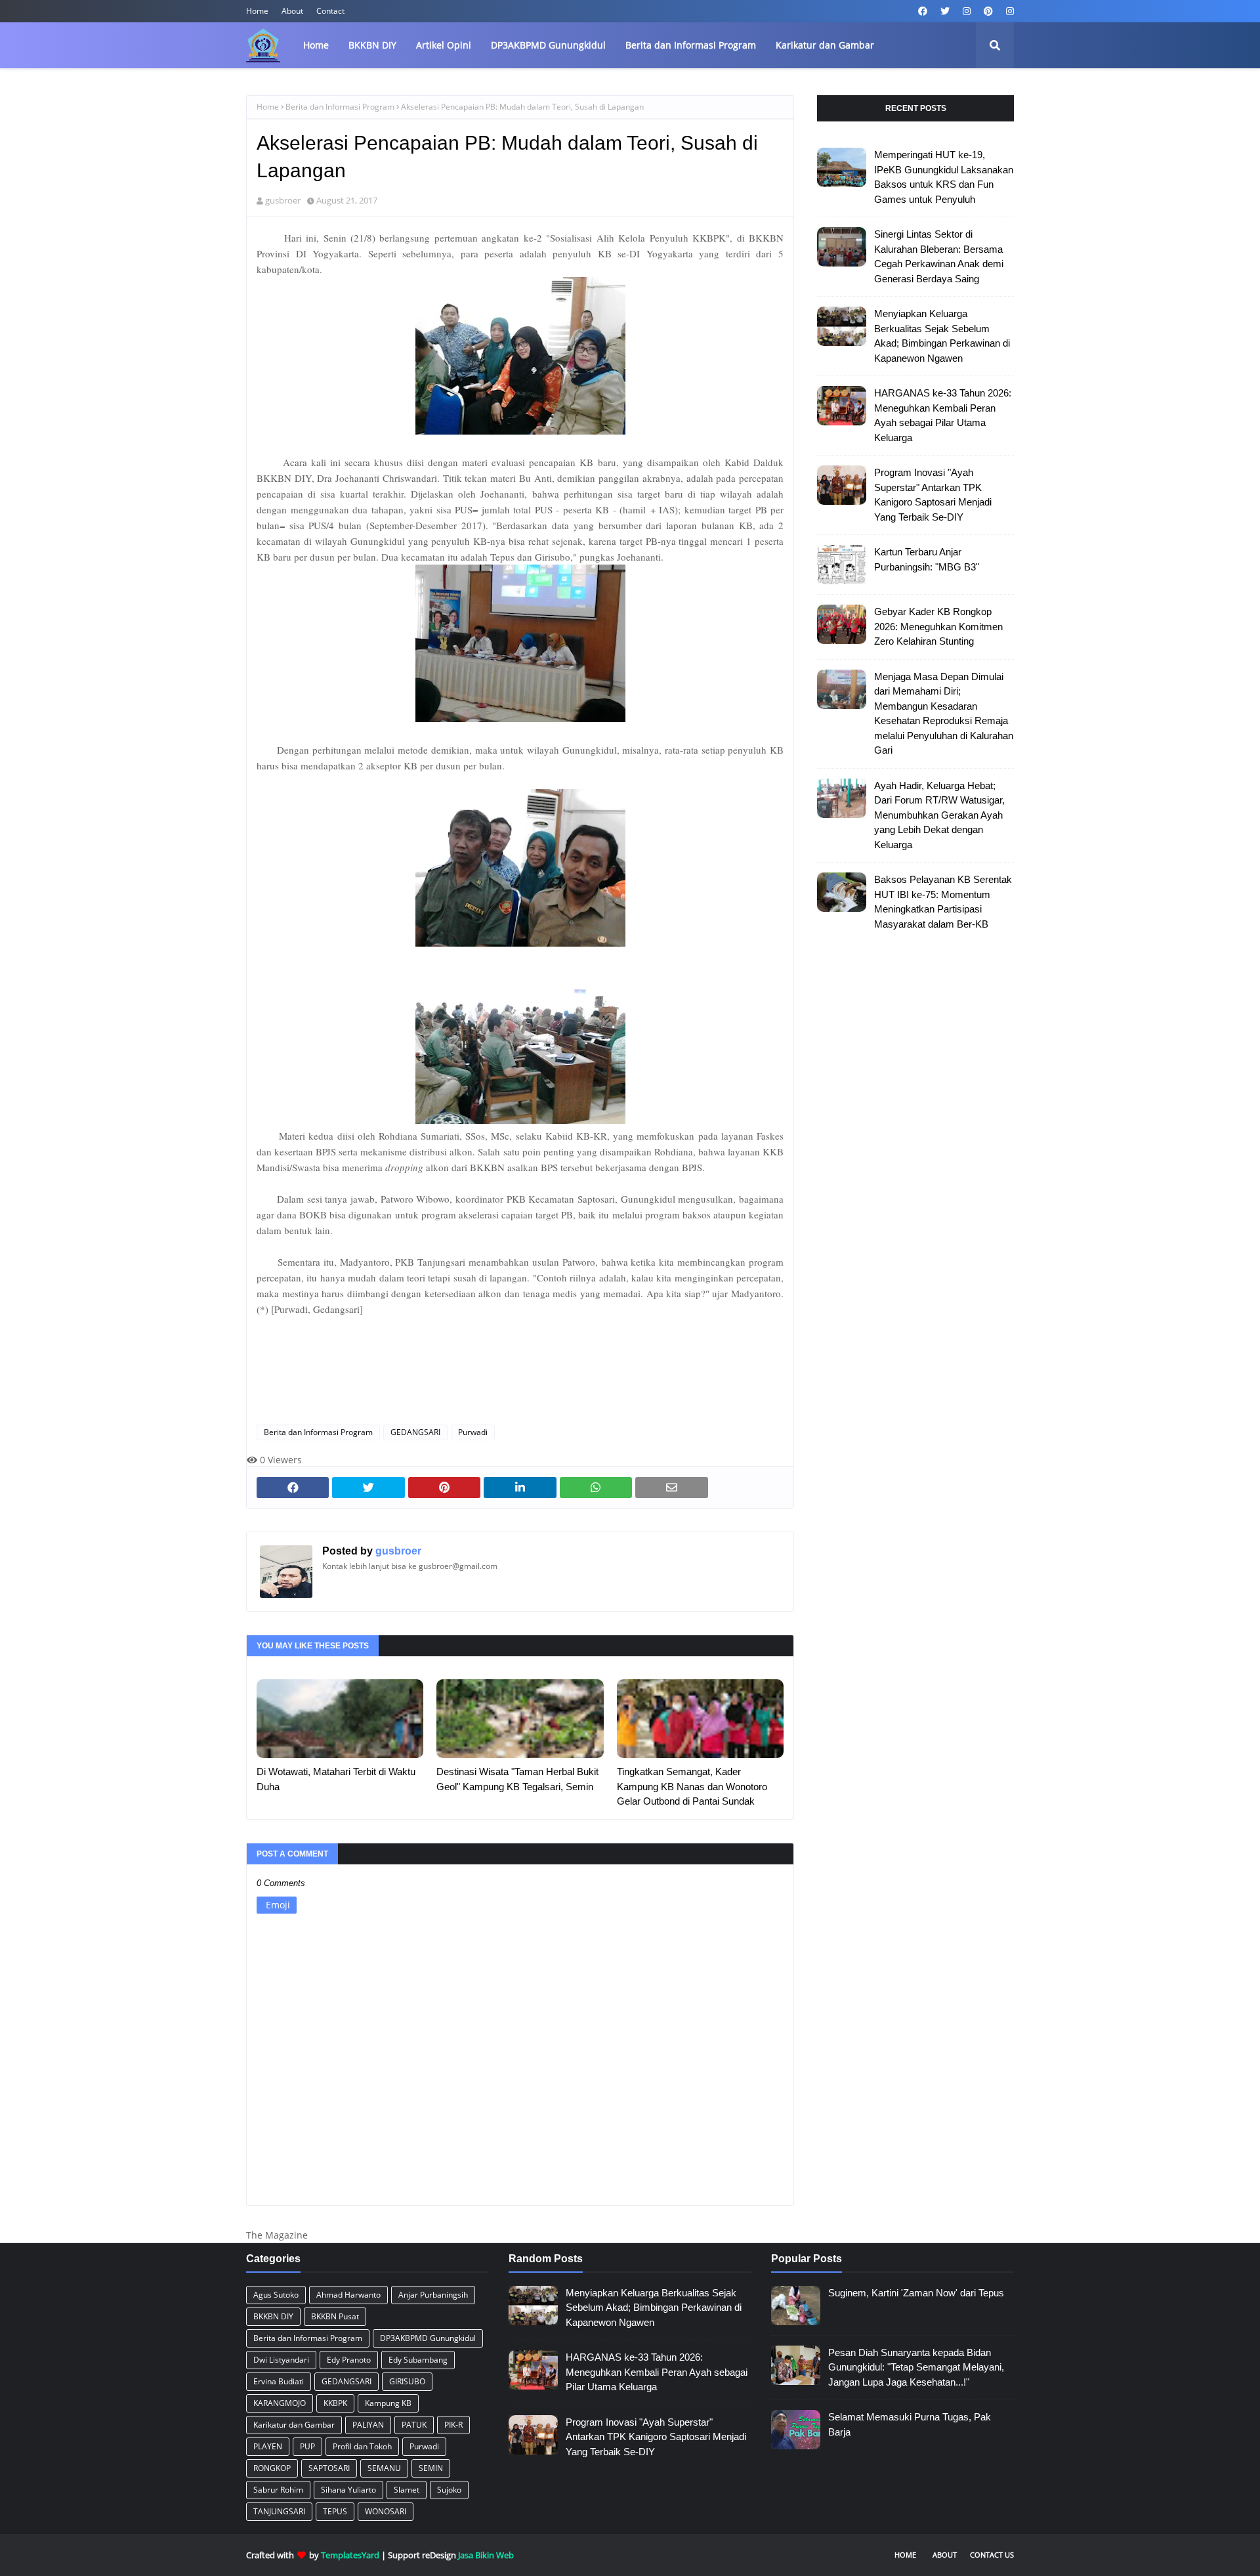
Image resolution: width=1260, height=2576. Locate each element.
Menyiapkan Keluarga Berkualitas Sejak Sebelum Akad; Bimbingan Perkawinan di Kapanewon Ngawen (942, 336)
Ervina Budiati (279, 2381)
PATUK (414, 2425)
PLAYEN (268, 2446)
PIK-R (453, 2425)
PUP (307, 2446)
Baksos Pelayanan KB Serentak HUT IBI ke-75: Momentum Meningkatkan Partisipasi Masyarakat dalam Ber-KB (943, 902)
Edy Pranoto (349, 2360)
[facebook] (923, 11)
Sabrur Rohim (278, 2490)
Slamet (407, 2490)
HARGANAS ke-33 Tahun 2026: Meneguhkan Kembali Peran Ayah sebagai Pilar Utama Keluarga (943, 415)
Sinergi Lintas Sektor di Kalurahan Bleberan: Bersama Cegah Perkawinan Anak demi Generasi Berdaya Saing (939, 256)
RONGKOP (272, 2468)
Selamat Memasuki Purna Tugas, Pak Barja (910, 2424)
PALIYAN (368, 2425)
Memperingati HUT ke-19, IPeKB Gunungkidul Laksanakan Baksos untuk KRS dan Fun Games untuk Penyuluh (944, 177)
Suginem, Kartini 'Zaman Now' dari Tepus (916, 2293)
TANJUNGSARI (279, 2511)
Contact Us (992, 2555)
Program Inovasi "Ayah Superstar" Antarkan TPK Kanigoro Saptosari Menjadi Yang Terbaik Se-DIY (933, 495)
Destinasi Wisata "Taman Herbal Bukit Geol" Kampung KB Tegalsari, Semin (517, 1779)
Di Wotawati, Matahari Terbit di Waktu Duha (336, 1779)
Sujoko (449, 2490)
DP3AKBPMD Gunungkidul (428, 2338)
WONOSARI (386, 2511)
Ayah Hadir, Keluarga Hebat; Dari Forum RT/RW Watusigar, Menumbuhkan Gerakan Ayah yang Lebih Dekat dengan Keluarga (939, 815)
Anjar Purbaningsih (433, 2295)
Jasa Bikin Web (486, 2555)
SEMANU (384, 2468)
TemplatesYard (350, 2555)
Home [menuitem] (316, 45)
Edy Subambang (418, 2360)
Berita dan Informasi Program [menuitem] (691, 45)
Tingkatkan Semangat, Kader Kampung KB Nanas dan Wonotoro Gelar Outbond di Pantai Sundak (692, 1786)
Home (257, 11)
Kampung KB (388, 2403)
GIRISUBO (407, 2381)
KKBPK (335, 2403)
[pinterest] (988, 11)
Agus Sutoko (276, 2295)
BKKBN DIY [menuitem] (372, 45)
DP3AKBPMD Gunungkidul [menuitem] (548, 45)
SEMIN (431, 2468)
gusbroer (283, 200)
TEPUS (335, 2511)
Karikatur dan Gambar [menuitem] (825, 45)
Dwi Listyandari (281, 2360)
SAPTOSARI (329, 2468)
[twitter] (945, 11)
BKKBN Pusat (335, 2316)
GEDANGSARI (415, 1432)
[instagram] (967, 11)
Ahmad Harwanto (348, 2295)
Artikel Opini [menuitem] (444, 45)
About (292, 11)
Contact (330, 11)
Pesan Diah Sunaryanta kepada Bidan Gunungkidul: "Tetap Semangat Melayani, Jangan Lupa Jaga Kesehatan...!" (916, 2367)
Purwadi (473, 1432)
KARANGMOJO (280, 2403)
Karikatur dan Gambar (294, 2425)
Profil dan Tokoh (362, 2446)
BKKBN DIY (273, 2316)
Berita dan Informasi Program (340, 107)
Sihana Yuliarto (348, 2490)
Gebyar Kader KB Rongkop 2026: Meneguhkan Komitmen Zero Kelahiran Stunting (938, 626)
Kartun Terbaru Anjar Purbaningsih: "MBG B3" (927, 559)
